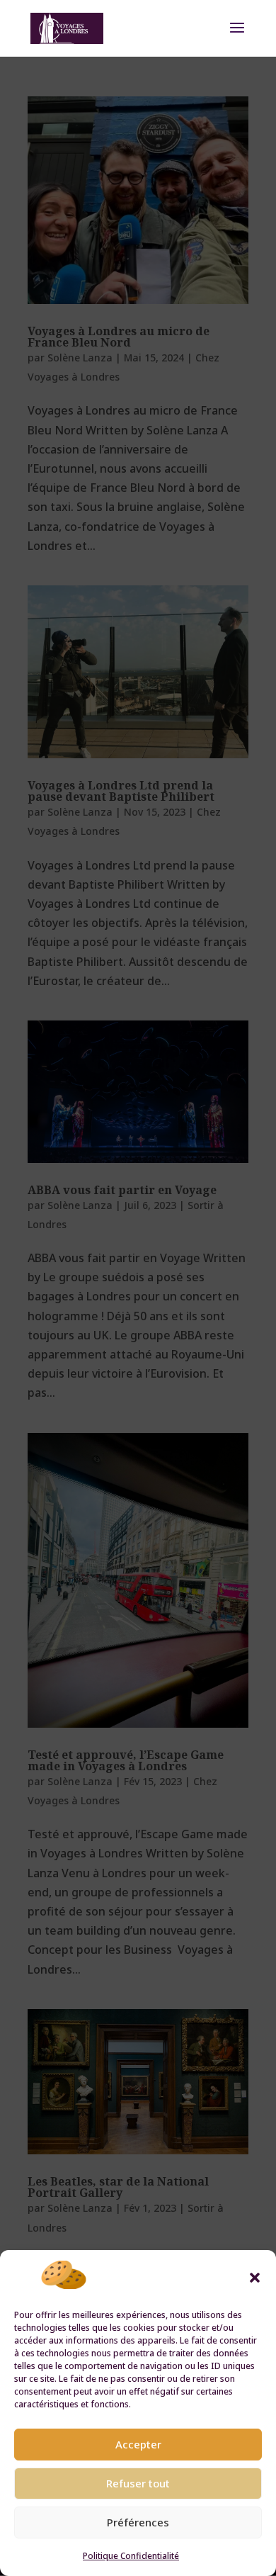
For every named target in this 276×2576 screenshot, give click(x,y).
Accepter (138, 2444)
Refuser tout (138, 2483)
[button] (255, 2278)
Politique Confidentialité (131, 2556)
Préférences (138, 2522)
